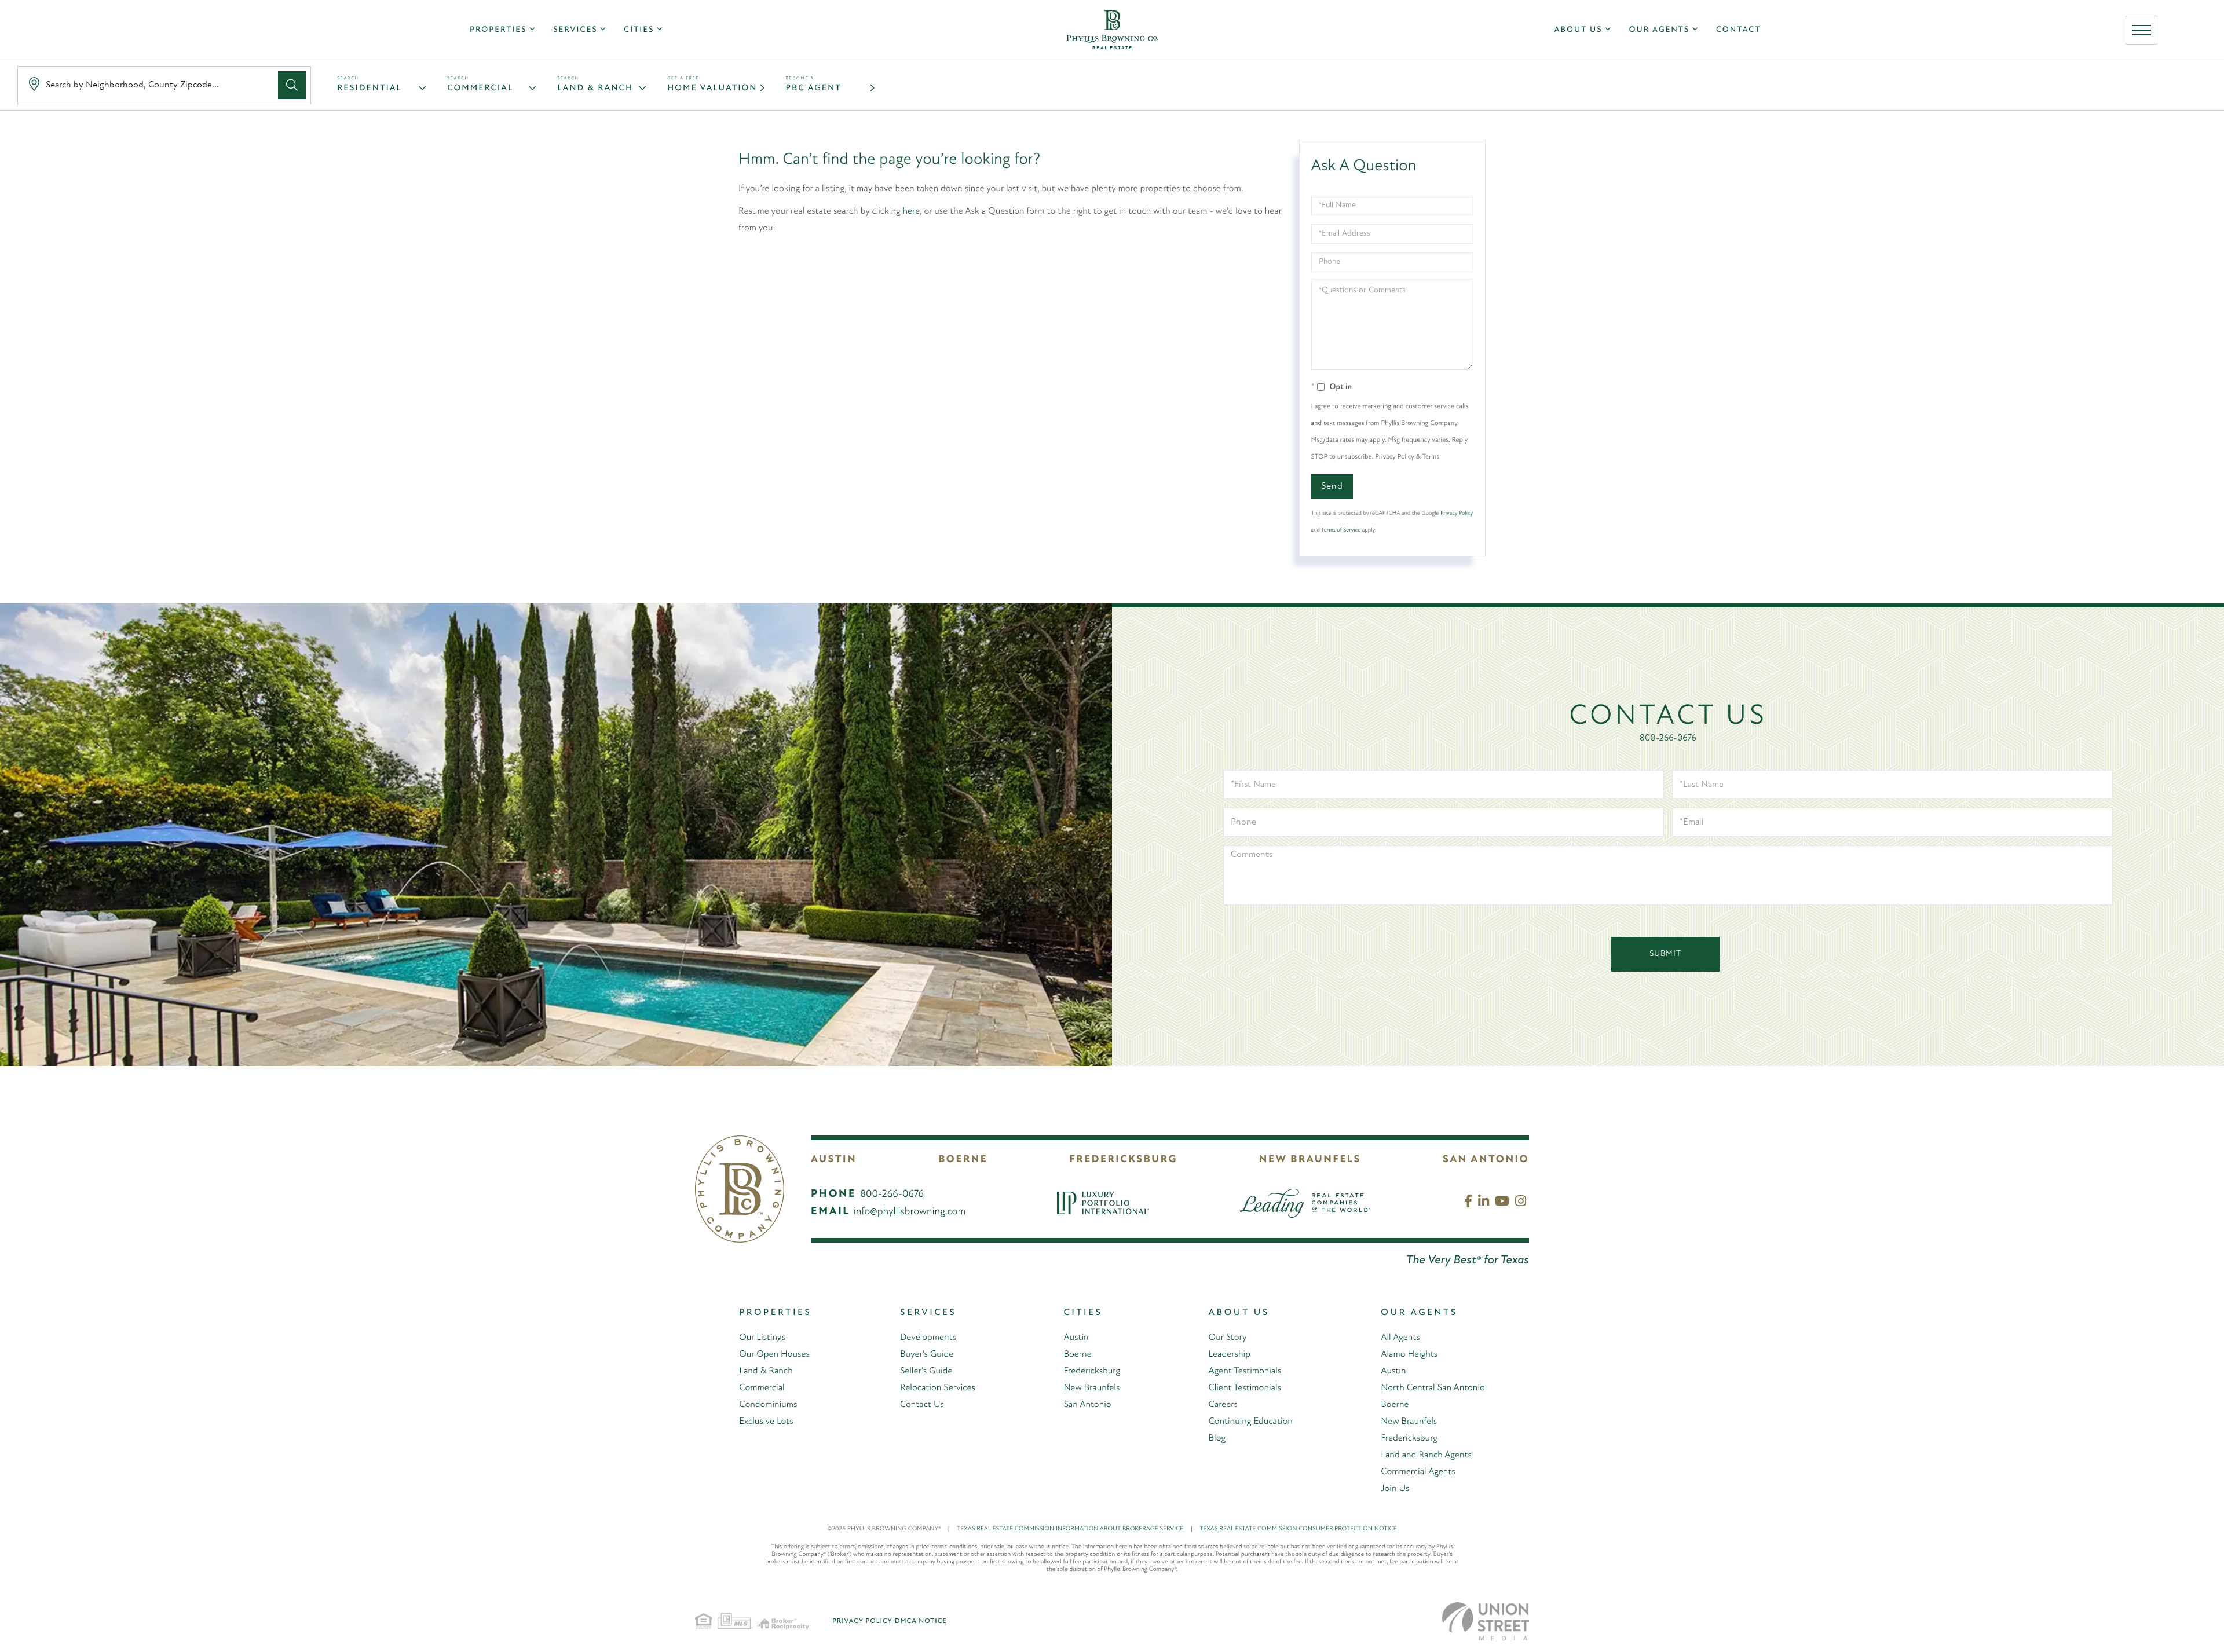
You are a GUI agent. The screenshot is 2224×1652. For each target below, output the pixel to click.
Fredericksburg (1123, 1160)
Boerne (963, 1160)
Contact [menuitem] (1738, 30)
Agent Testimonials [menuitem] (1245, 1371)
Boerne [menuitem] (1077, 1354)
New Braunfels (1310, 1160)
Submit (1665, 954)
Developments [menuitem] (928, 1338)
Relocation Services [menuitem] (938, 1388)
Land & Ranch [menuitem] (766, 1371)
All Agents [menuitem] (1400, 1338)
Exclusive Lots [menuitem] (766, 1422)
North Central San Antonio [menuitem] (1433, 1388)
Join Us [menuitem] (1395, 1489)
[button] (292, 85)
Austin (834, 1160)
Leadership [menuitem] (1230, 1354)
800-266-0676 (1668, 738)
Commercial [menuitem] (762, 1388)
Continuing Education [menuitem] (1251, 1422)
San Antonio (1486, 1160)
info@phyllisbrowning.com (910, 1212)
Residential (370, 88)
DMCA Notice (921, 1621)
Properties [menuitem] (498, 30)
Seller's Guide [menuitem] (926, 1371)
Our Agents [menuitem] (1659, 30)
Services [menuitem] (575, 30)
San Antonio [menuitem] (1087, 1405)
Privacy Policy (1457, 513)
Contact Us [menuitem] (922, 1405)
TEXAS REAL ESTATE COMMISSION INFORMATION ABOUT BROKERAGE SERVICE (1075, 1529)
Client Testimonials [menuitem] (1245, 1388)
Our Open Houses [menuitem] (774, 1354)
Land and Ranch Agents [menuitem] (1426, 1455)
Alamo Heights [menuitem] (1409, 1354)
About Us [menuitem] (1579, 30)
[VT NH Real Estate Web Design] (1486, 1621)
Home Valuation (712, 88)
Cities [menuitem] (639, 30)
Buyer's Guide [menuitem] (927, 1354)
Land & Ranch (595, 88)
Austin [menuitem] (1076, 1338)
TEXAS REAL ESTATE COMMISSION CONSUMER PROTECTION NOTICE (1298, 1529)
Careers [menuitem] (1223, 1405)
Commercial (480, 88)
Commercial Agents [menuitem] (1418, 1472)
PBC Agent (814, 88)
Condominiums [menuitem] (768, 1405)
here (912, 211)
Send (1332, 486)
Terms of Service (1341, 530)
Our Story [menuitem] (1228, 1338)
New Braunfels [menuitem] (1091, 1388)
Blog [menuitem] (1217, 1438)
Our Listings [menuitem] (762, 1338)
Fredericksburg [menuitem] (1092, 1371)
